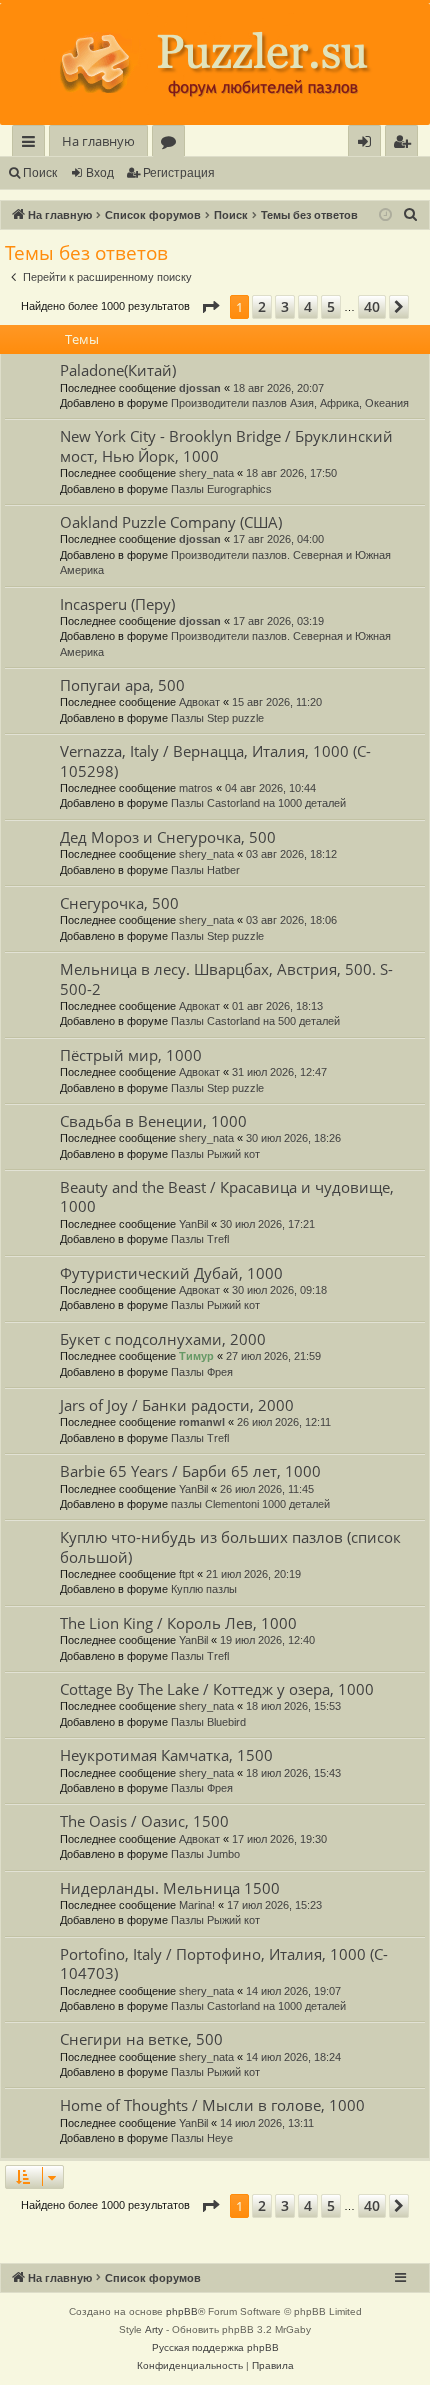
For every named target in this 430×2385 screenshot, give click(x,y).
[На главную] (215, 64)
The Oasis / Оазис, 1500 (144, 1821)
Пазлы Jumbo (205, 1854)
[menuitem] (401, 141)
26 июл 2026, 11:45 (267, 1489)
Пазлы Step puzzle (217, 718)
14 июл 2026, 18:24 (293, 2057)
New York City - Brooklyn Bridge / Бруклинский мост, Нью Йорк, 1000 (226, 445)
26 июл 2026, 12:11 (284, 1422)
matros (196, 788)
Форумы (172, 144)
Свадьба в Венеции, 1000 (153, 1121)
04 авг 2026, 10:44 (270, 788)
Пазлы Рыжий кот (215, 1154)
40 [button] (372, 306)
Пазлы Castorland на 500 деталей (255, 1021)
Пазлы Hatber (205, 870)
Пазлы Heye (202, 2138)
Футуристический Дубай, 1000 (171, 1273)
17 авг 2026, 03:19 (278, 621)
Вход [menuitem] (368, 144)
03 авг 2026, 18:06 (291, 920)
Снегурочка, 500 (119, 903)
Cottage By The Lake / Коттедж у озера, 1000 (217, 1689)
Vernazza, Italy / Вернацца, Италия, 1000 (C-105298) (215, 760)
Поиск (40, 173)
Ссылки (32, 144)
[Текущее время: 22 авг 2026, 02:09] (385, 215)
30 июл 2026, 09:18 (279, 1290)
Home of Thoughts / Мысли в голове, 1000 (212, 2105)
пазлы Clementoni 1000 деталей (250, 1504)
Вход (100, 173)
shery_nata (206, 473)
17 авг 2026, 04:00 (278, 539)
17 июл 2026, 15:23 (274, 1905)
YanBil (193, 1224)
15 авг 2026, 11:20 (277, 702)
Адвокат (199, 702)
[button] (210, 307)
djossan (200, 388)
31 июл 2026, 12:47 (279, 1072)
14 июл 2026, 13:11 (267, 2123)
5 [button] (331, 306)
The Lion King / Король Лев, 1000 (178, 1623)
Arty (154, 2329)
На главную (98, 141)
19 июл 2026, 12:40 (267, 1640)
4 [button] (308, 306)
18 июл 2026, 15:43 (293, 1773)
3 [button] (285, 306)
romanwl (202, 1422)
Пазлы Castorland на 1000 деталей (258, 803)
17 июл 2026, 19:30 (279, 1839)
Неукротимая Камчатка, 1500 (166, 1755)
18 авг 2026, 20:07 (278, 388)
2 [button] (262, 306)
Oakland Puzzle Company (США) (171, 522)
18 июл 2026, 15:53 (293, 1706)
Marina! (197, 1905)
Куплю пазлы (204, 1589)
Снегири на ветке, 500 (141, 2039)
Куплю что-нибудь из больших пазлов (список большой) (230, 1546)
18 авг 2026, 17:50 (291, 473)
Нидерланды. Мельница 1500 (170, 1888)
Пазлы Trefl (200, 1239)
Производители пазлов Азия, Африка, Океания (290, 403)
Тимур (196, 1356)
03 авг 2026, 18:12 (291, 854)
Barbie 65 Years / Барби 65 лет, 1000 (190, 1471)
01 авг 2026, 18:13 (277, 1006)
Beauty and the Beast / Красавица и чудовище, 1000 (227, 1196)
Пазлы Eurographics (221, 489)
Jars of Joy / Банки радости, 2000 (177, 1405)
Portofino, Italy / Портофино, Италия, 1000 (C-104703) (224, 1963)
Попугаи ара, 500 (122, 685)
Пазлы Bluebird (208, 1722)
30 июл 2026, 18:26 (293, 1138)
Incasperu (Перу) (117, 604)
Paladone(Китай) (118, 370)
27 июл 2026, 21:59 (273, 1356)
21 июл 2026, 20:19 (253, 1574)
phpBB (182, 2311)
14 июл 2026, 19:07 (293, 1991)
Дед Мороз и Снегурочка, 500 (168, 837)
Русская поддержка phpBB (215, 2347)
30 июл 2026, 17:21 (267, 1224)
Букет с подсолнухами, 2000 (163, 1339)
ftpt (186, 1574)
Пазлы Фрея (202, 1372)
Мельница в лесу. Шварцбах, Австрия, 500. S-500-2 (226, 978)
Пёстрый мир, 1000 (131, 1055)
